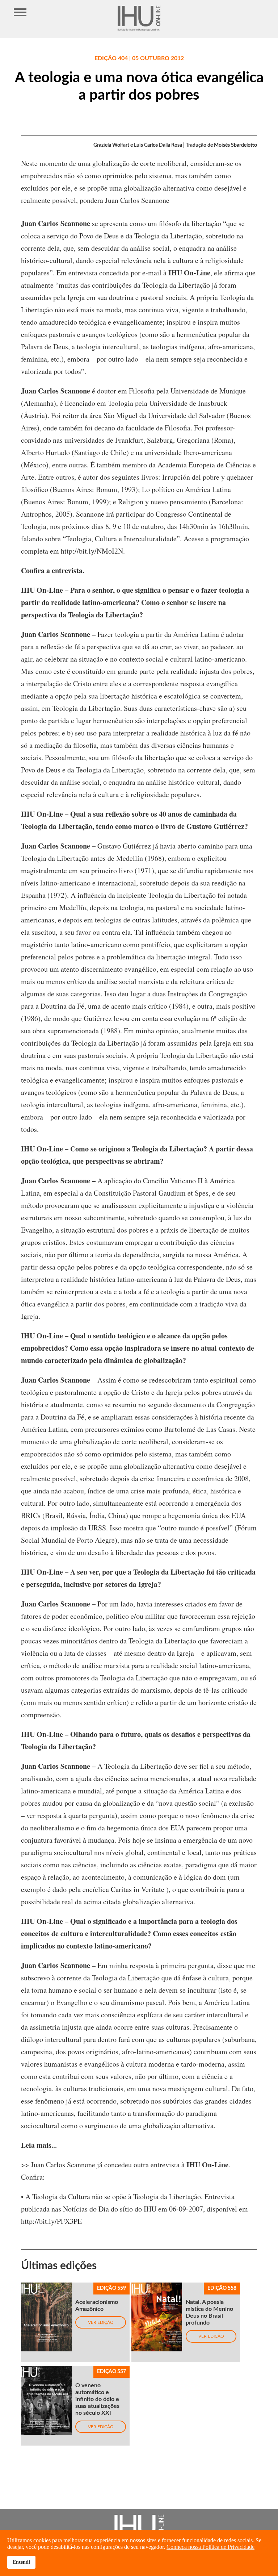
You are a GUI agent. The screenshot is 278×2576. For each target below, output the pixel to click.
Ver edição (101, 2322)
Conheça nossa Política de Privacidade (210, 2547)
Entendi (21, 2562)
